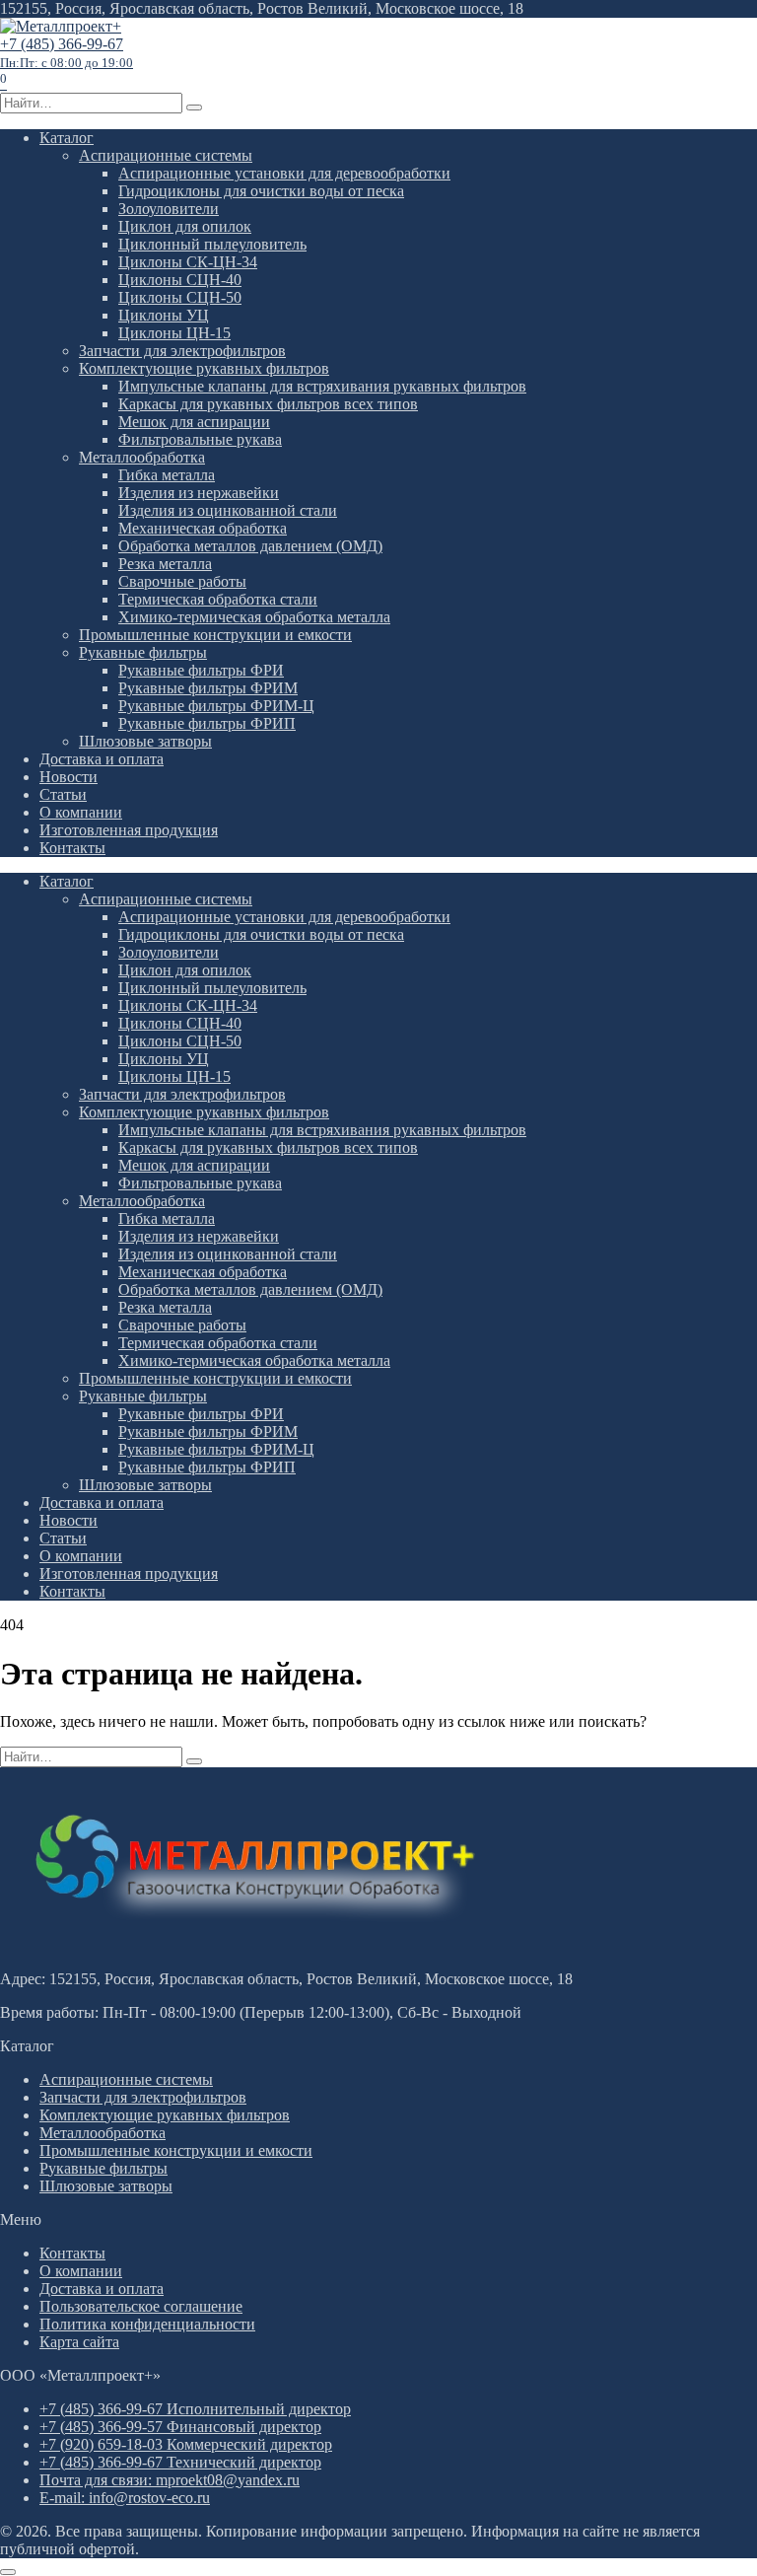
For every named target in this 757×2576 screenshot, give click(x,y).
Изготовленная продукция (129, 830)
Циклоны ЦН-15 (174, 333)
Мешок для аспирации (194, 422)
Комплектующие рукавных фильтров (204, 368)
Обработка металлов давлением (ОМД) (250, 546)
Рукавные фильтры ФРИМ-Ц (216, 706)
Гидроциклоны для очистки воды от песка (261, 191)
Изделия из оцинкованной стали (228, 510)
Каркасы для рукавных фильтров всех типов (268, 404)
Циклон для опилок (185, 226)
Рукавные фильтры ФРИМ (208, 688)
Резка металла (165, 564)
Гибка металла (167, 475)
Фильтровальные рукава (200, 439)
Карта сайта (79, 2342)
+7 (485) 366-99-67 (67, 53)
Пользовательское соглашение (141, 2306)
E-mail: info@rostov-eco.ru (125, 2498)
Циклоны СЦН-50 (180, 297)
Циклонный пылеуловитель (212, 244)
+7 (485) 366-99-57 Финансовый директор (180, 2427)
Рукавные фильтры (143, 652)
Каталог (67, 138)
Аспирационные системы (166, 155)
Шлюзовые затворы (145, 741)
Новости (69, 777)
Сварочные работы (182, 581)
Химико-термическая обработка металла (254, 617)
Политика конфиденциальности (147, 2324)
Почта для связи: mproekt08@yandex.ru (170, 2480)
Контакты (72, 848)
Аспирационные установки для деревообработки (284, 173)
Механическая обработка (203, 528)
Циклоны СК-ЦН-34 (188, 262)
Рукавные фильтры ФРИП (207, 723)
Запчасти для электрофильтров (182, 351)
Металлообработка (142, 457)
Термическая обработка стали (218, 599)
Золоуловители (169, 209)
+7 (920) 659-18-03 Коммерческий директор (186, 2444)
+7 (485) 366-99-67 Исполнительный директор (195, 2409)
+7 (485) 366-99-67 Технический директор (180, 2462)
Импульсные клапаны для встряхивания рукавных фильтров (322, 386)
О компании (81, 812)
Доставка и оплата (102, 759)
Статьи (63, 794)
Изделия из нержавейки (199, 493)
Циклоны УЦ (164, 315)
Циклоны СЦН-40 (180, 280)
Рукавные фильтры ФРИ (201, 670)
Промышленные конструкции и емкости (215, 635)
